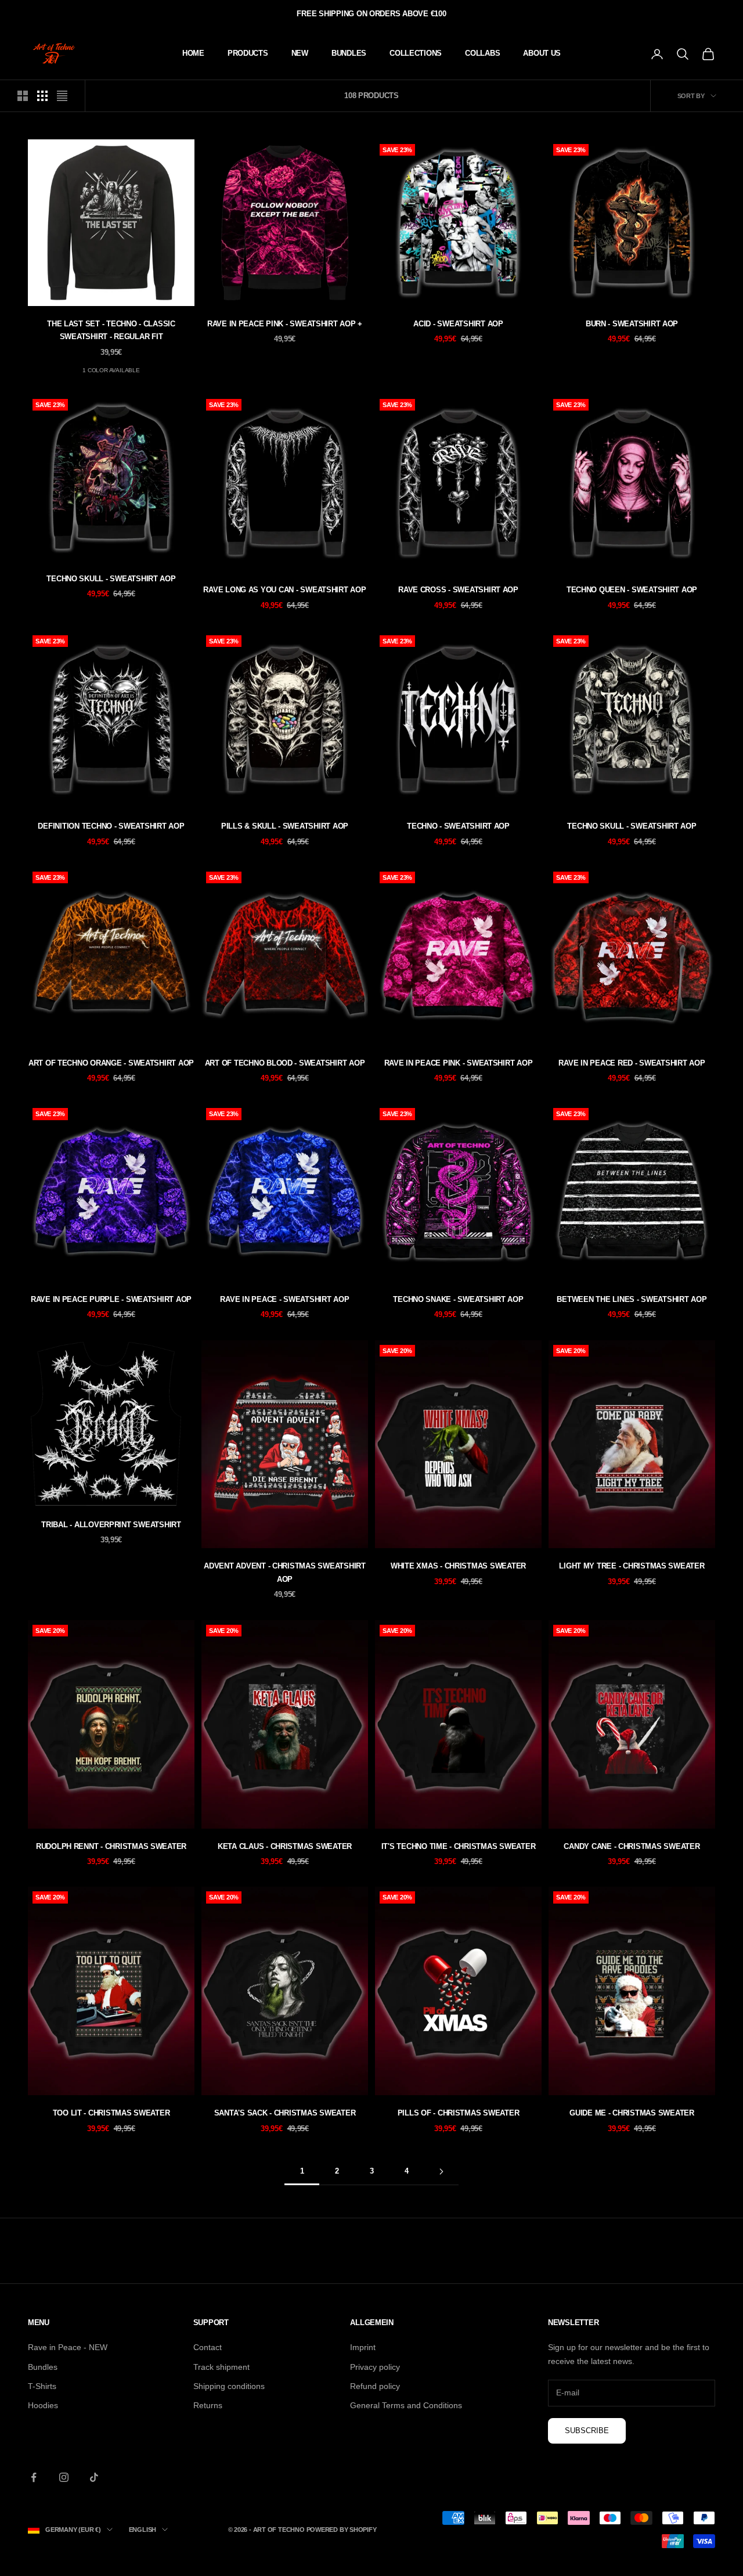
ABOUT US (542, 53)
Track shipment (221, 2367)
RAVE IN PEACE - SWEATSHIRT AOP (284, 1299)
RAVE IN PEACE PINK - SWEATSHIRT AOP (459, 1063)
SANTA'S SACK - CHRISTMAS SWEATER (285, 2113)
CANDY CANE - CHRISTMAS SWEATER (632, 1846)
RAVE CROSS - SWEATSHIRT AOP (458, 590)
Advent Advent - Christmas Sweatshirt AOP (285, 1572)
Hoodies (43, 2405)
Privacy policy (375, 2367)
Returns (208, 2405)
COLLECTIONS (416, 53)
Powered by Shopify (342, 2530)
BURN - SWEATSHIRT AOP (632, 324)
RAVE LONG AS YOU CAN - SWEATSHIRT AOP (284, 590)
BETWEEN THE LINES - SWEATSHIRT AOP (632, 1299)
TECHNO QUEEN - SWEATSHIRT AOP (632, 590)
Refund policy (375, 2386)
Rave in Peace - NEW (68, 2347)
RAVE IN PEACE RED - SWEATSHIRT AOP (632, 1063)
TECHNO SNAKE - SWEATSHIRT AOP (458, 1299)
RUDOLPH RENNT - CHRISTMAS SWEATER (111, 1846)
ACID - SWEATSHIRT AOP (458, 324)
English (143, 2530)
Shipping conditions (229, 2386)
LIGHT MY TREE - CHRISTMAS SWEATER (632, 1566)
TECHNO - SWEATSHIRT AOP (458, 826)
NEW (300, 53)
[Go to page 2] (441, 2172)
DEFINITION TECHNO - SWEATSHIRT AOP (111, 826)
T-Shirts (42, 2386)
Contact (208, 2347)
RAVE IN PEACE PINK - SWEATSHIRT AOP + (285, 324)
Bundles (43, 2367)
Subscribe (587, 2431)
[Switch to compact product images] (62, 96)
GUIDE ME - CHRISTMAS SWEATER (632, 2113)
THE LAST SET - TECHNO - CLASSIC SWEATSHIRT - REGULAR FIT (111, 330)
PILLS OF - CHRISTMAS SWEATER (459, 2113)
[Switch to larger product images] (23, 96)
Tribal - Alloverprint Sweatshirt (111, 1525)
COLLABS (482, 53)
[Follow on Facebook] (34, 2477)
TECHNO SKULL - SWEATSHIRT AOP (111, 579)
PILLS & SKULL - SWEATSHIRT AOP (285, 826)
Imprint (363, 2347)
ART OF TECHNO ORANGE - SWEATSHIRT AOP (111, 1063)
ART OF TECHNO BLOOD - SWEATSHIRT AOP (285, 1063)
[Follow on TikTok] (94, 2477)
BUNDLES (349, 53)
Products (248, 53)
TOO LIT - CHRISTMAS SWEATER (111, 2113)
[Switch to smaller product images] (42, 96)
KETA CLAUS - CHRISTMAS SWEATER (285, 1846)
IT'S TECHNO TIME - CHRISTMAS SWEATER (459, 1846)
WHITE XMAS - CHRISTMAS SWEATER (458, 1566)
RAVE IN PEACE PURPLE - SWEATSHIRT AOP (111, 1299)
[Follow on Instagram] (64, 2477)
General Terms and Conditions (406, 2405)
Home (193, 53)
